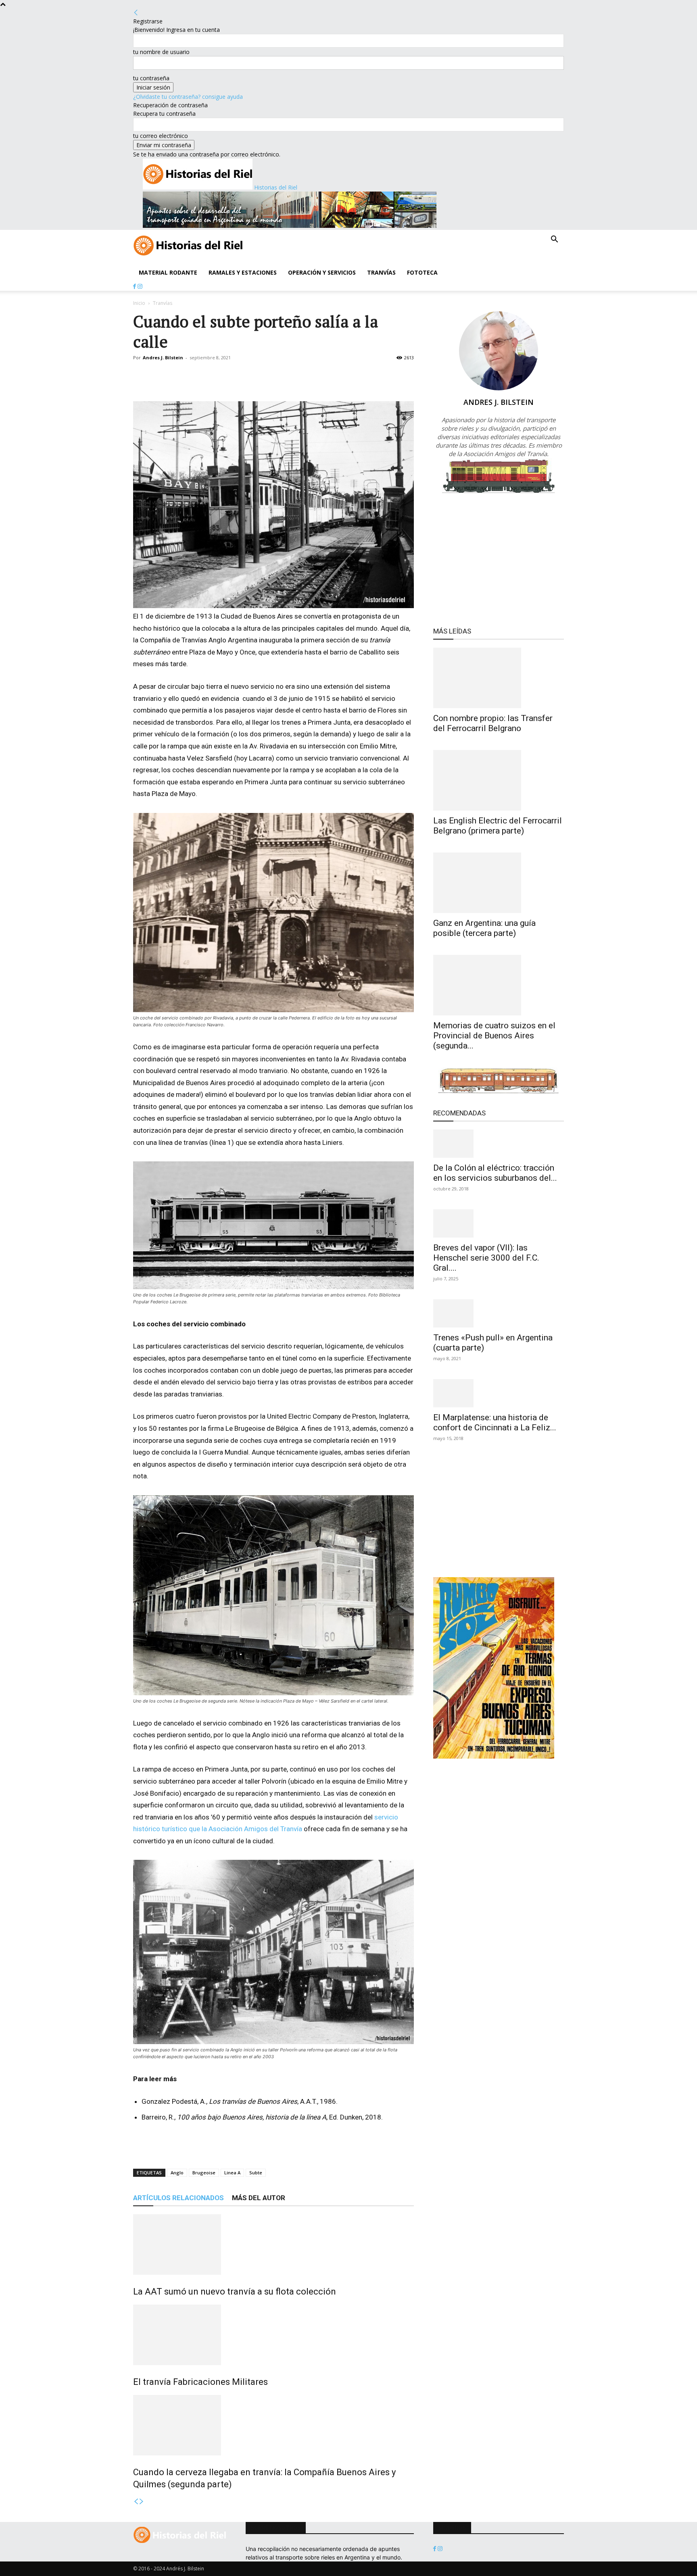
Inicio (139, 303)
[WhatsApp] (197, 376)
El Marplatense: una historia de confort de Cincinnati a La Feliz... (495, 1422)
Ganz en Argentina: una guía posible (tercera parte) (484, 928)
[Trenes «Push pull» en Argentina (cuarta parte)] (499, 1313)
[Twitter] (160, 376)
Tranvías (381, 272)
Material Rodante (168, 272)
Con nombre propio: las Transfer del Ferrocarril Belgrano (493, 723)
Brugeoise (204, 2173)
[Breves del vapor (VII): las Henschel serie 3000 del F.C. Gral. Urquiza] (499, 1223)
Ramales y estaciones (243, 272)
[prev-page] (136, 2502)
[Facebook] (135, 287)
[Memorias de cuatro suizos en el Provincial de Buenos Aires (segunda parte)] (499, 985)
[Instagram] (140, 287)
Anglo (177, 2173)
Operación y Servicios (322, 272)
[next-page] (142, 2502)
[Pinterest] (178, 376)
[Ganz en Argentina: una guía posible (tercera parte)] (499, 883)
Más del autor (259, 2198)
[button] (554, 240)
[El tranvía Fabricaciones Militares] (273, 2335)
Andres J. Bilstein (163, 357)
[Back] (136, 13)
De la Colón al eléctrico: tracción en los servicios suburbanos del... (495, 1173)
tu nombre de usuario (161, 52)
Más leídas (452, 631)
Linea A (232, 2173)
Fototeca (422, 272)
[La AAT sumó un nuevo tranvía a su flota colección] (273, 2245)
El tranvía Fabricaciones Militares (200, 2382)
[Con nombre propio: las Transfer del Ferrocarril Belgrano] (499, 678)
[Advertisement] (227, 2146)
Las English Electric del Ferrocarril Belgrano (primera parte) (498, 826)
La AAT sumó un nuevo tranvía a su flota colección (235, 2292)
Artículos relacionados (178, 2198)
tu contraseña (151, 78)
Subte (256, 2173)
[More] (216, 376)
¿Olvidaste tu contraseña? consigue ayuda (188, 97)
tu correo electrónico (161, 136)
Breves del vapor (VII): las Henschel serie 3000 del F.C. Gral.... (486, 1258)
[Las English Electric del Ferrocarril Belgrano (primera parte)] (499, 780)
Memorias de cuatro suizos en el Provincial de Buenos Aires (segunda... (494, 1036)
